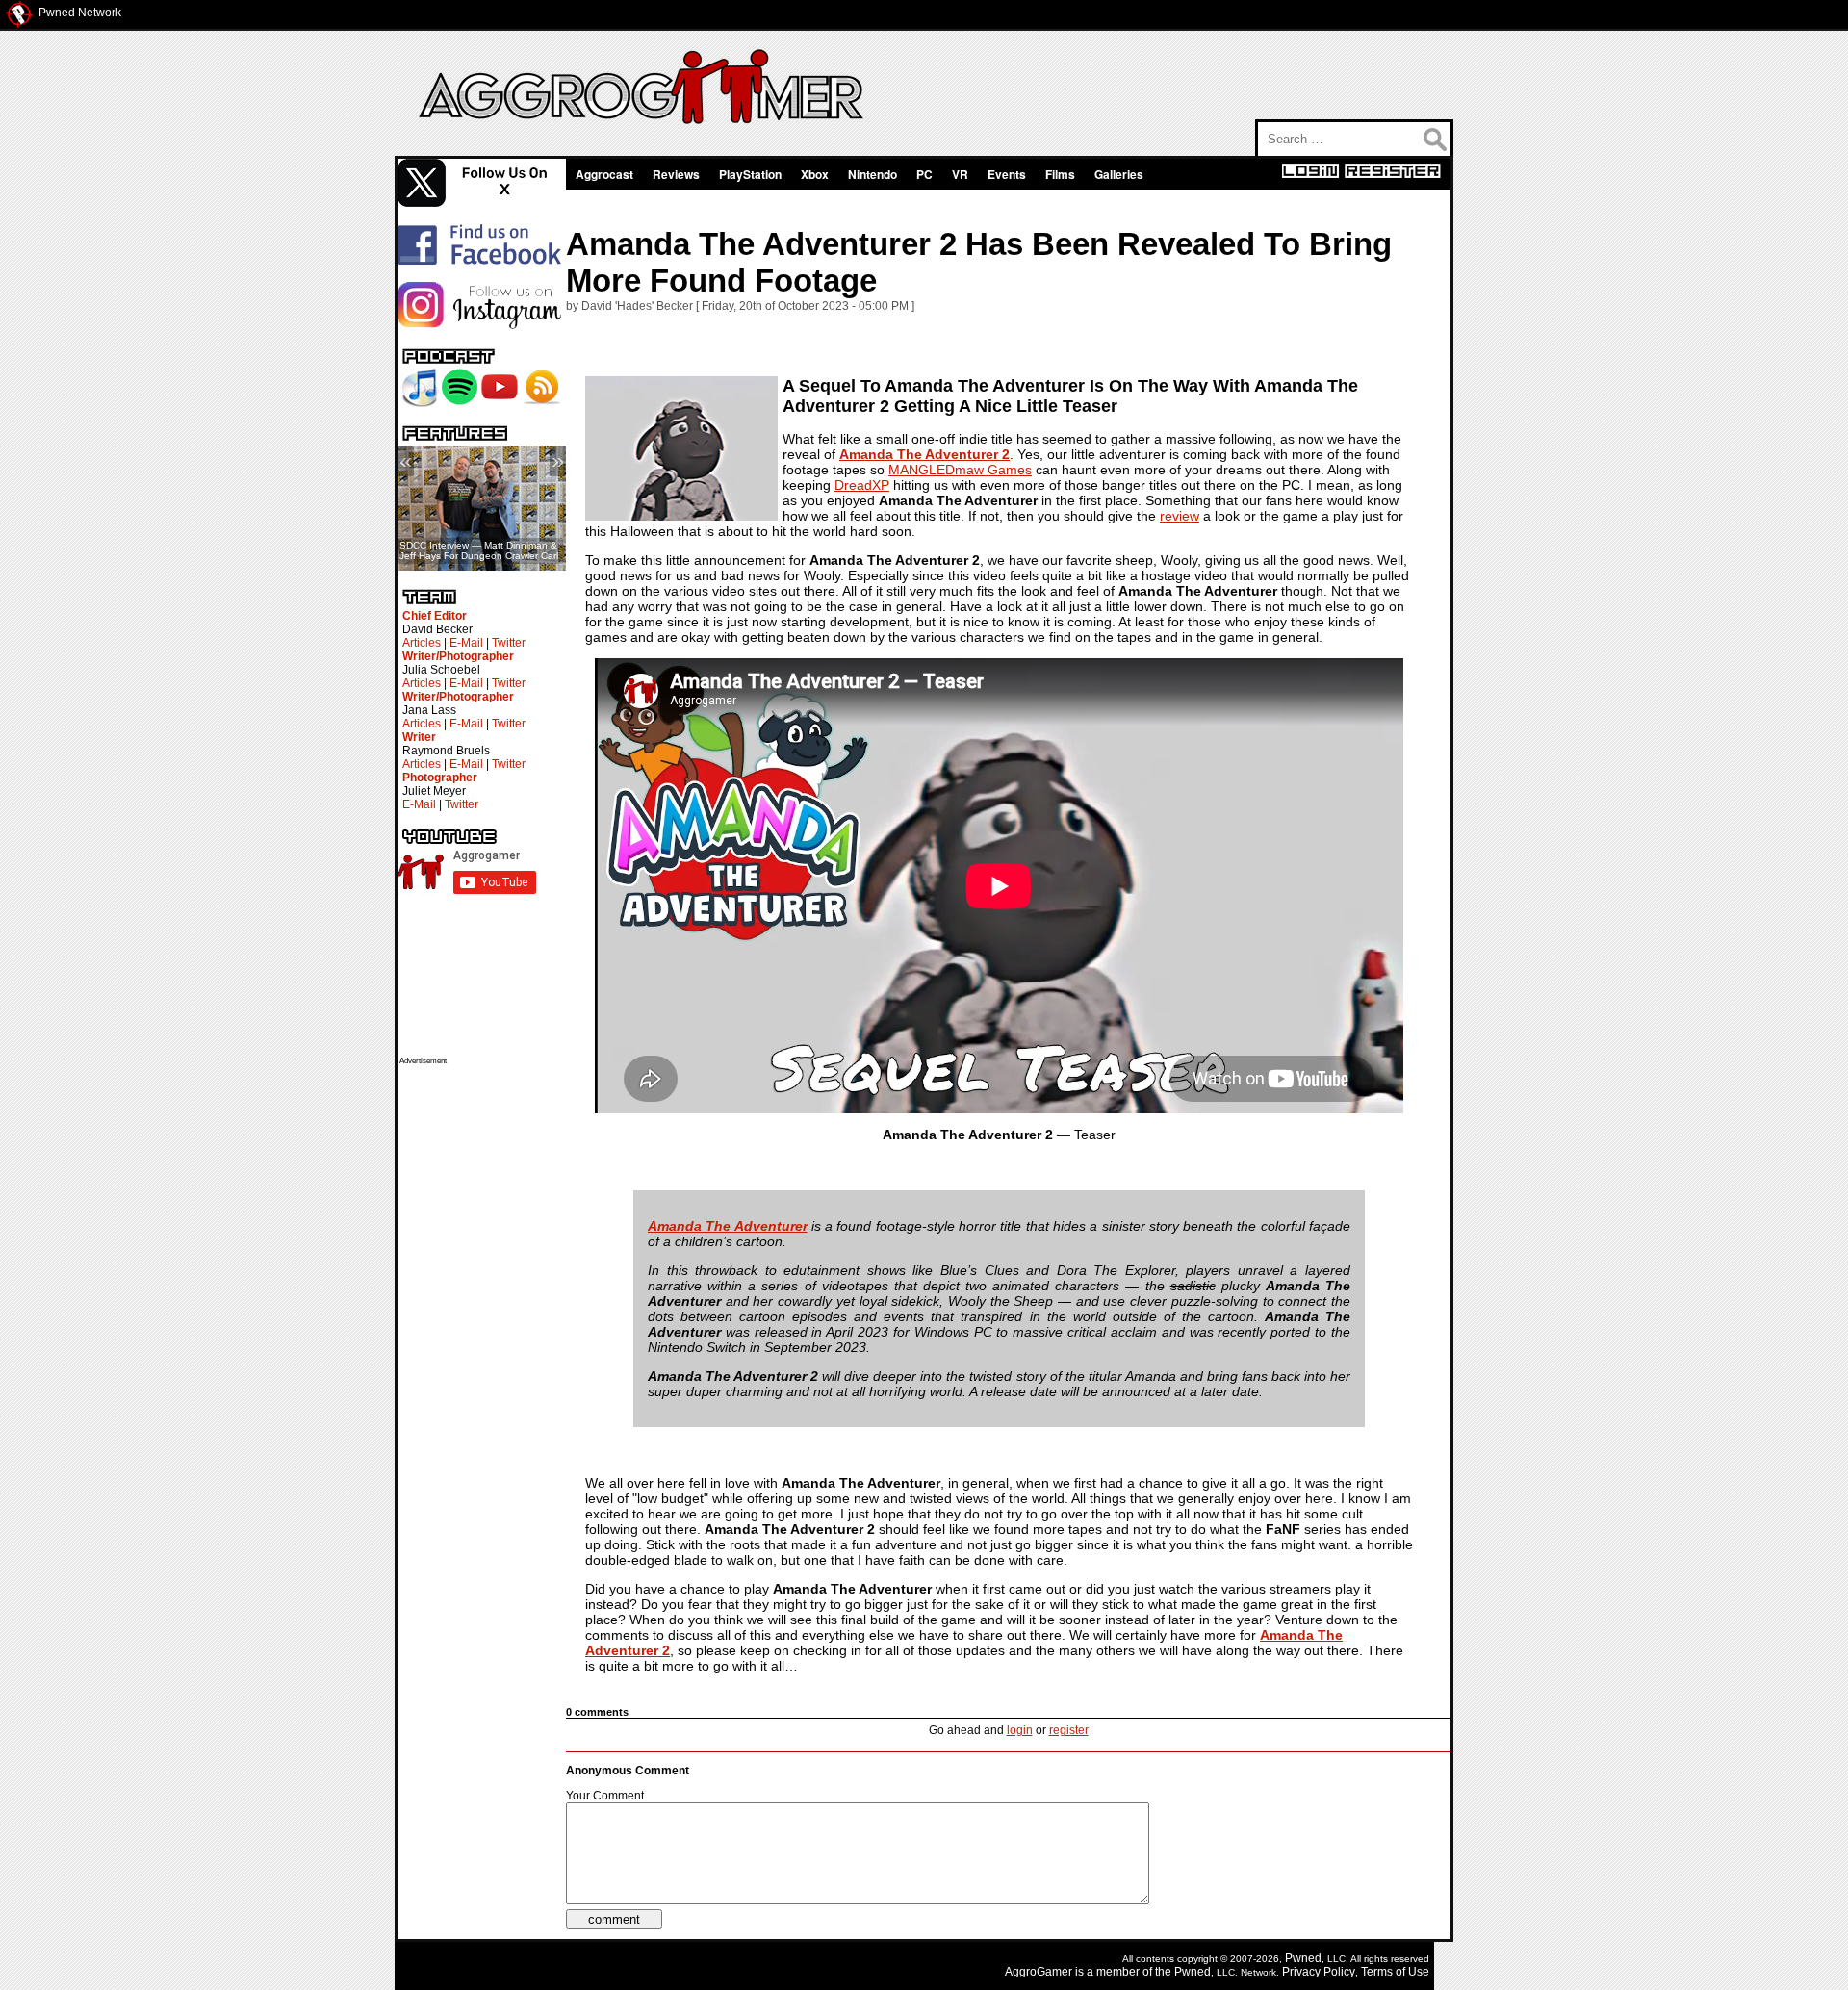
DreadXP (862, 485)
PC (924, 174)
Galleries (1119, 174)
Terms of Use (1395, 1972)
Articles (422, 643)
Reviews (676, 174)
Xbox (815, 174)
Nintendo (873, 174)
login (1020, 1730)
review (1180, 516)
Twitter (509, 643)
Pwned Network (80, 13)
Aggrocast (604, 174)
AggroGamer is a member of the (1090, 1972)
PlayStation (750, 174)
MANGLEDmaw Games (960, 470)
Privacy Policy (1319, 1972)
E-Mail (466, 643)
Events (1007, 174)
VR (960, 174)
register (1069, 1730)
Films (1060, 174)
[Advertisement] (476, 1354)
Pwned (1303, 1958)
